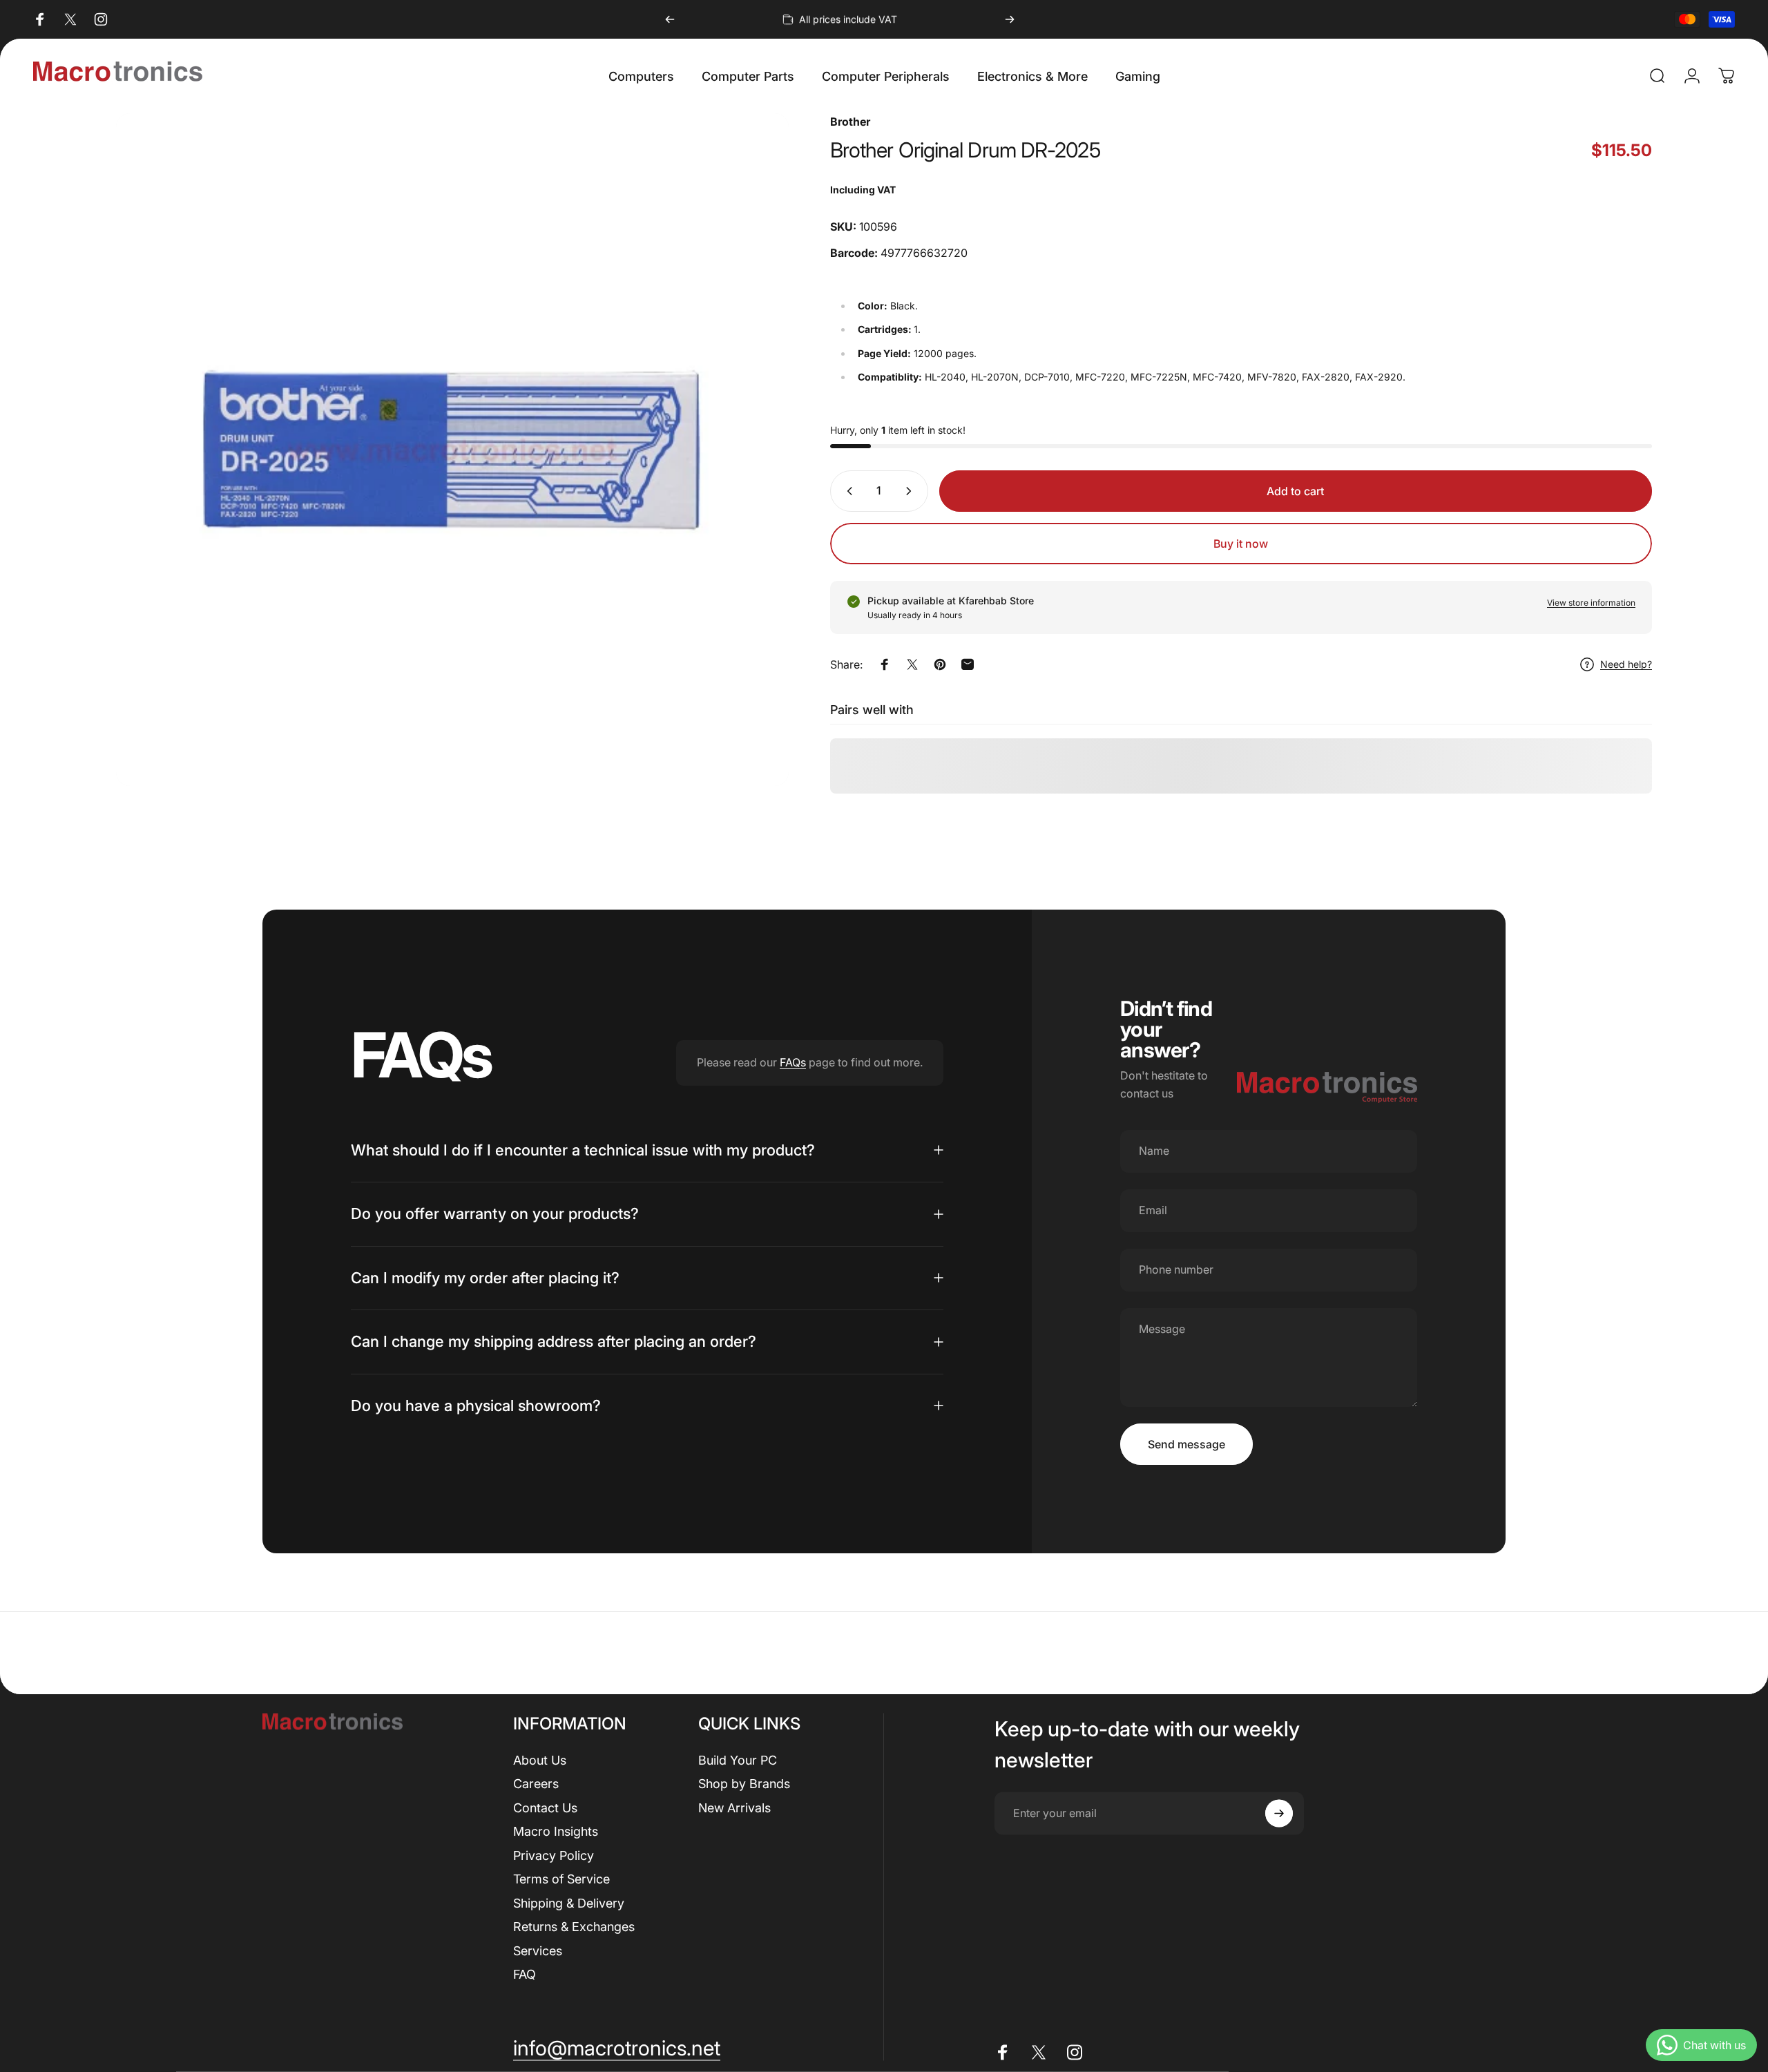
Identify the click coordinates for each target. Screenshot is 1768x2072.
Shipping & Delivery (569, 1902)
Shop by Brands (744, 1784)
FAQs (793, 1062)
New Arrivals (734, 1807)
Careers (536, 1784)
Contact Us (545, 1807)
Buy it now (1241, 544)
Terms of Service (561, 1879)
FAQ (525, 1974)
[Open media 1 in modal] (452, 450)
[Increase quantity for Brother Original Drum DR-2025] (912, 491)
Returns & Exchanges (574, 1927)
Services (538, 1950)
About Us (540, 1759)
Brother (850, 122)
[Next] (1010, 19)
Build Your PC (738, 1759)
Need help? (1626, 664)
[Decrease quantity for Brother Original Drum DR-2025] (847, 491)
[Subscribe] (1279, 1813)
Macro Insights (556, 1831)
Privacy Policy (554, 1855)
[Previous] (670, 19)
